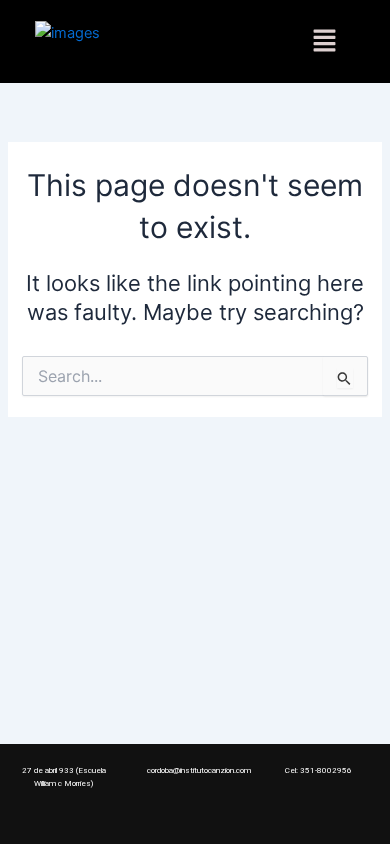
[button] (324, 41)
